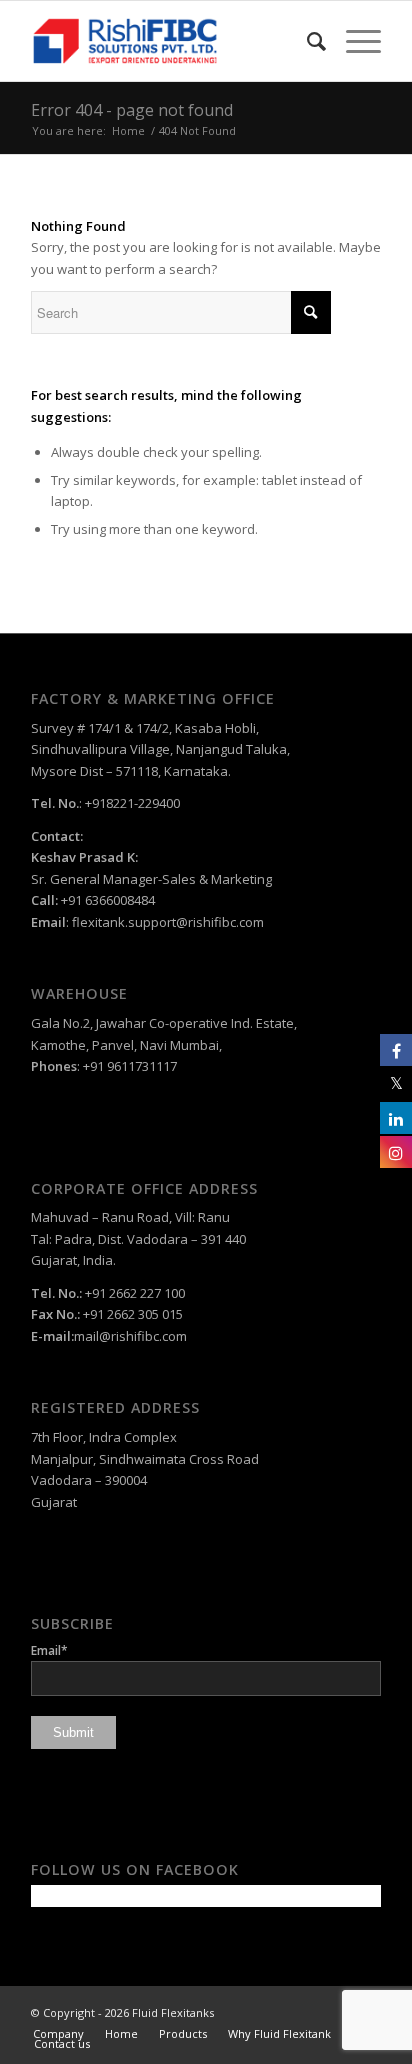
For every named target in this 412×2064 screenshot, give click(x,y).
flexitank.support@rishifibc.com (168, 922)
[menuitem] (306, 41)
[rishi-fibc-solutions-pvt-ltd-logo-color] (171, 41)
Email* (49, 1650)
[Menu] (353, 41)
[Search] (306, 41)
